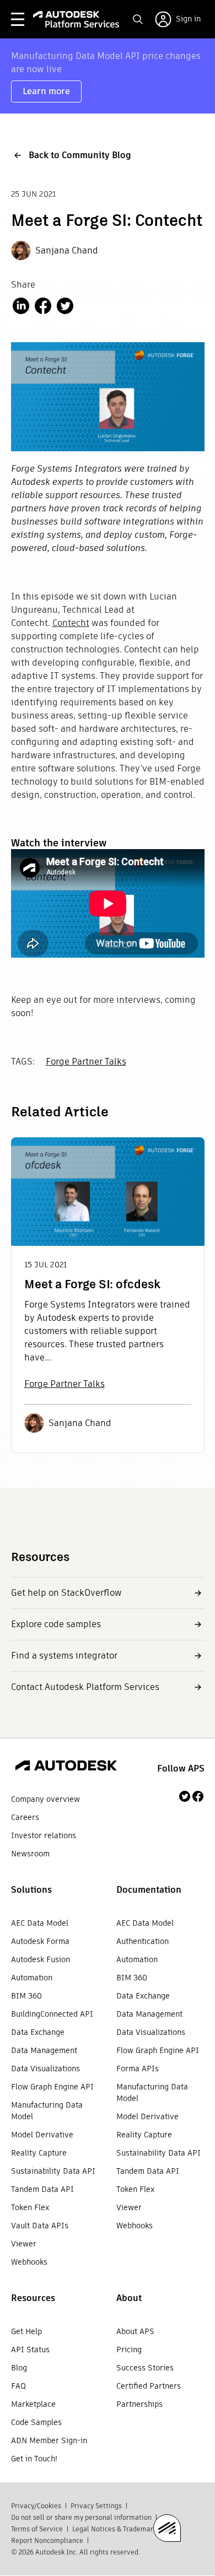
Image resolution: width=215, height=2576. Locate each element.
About (129, 2298)
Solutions (31, 1890)
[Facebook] (198, 1796)
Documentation (149, 1890)
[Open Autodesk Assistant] (167, 2528)
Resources (33, 2298)
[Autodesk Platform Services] (76, 19)
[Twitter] (185, 1796)
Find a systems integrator (64, 1656)
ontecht (73, 623)
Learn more (46, 91)
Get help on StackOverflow (66, 1593)
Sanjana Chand (67, 250)
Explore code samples (56, 1624)
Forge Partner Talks (86, 1062)
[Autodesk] (66, 1767)
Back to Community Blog (80, 155)
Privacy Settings (96, 2506)
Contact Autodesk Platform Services (85, 1687)
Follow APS (181, 1768)
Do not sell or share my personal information (81, 2517)
